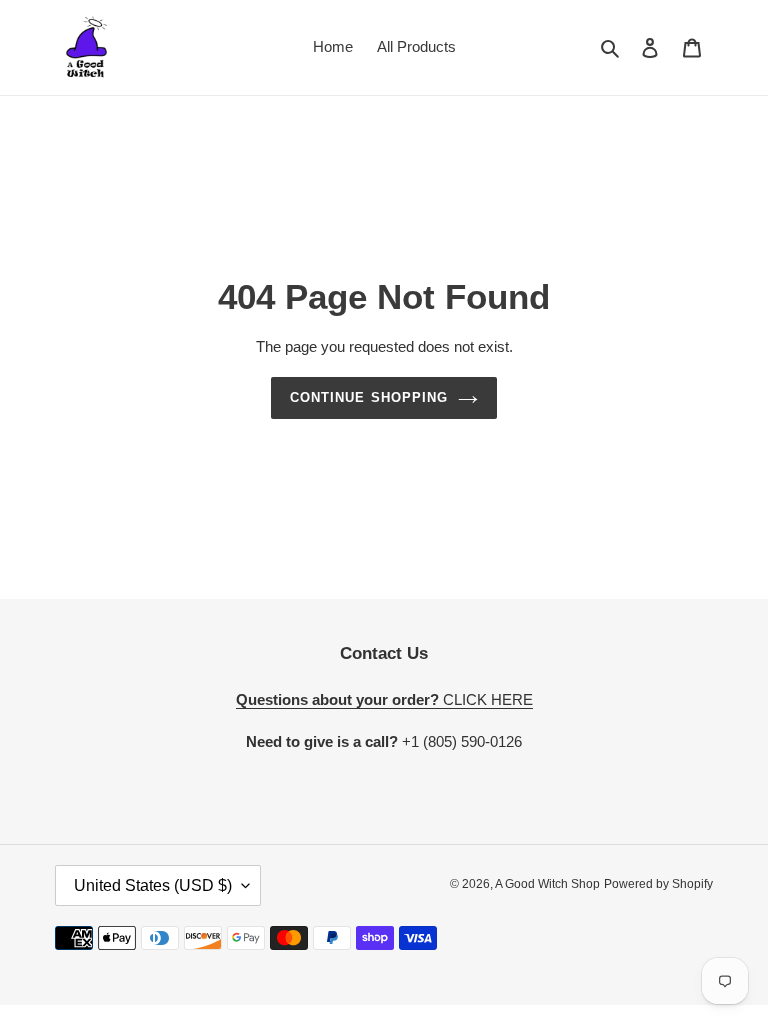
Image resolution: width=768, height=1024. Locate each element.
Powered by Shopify (658, 884)
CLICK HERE (384, 699)
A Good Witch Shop (547, 884)
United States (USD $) (153, 885)
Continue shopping (369, 397)
